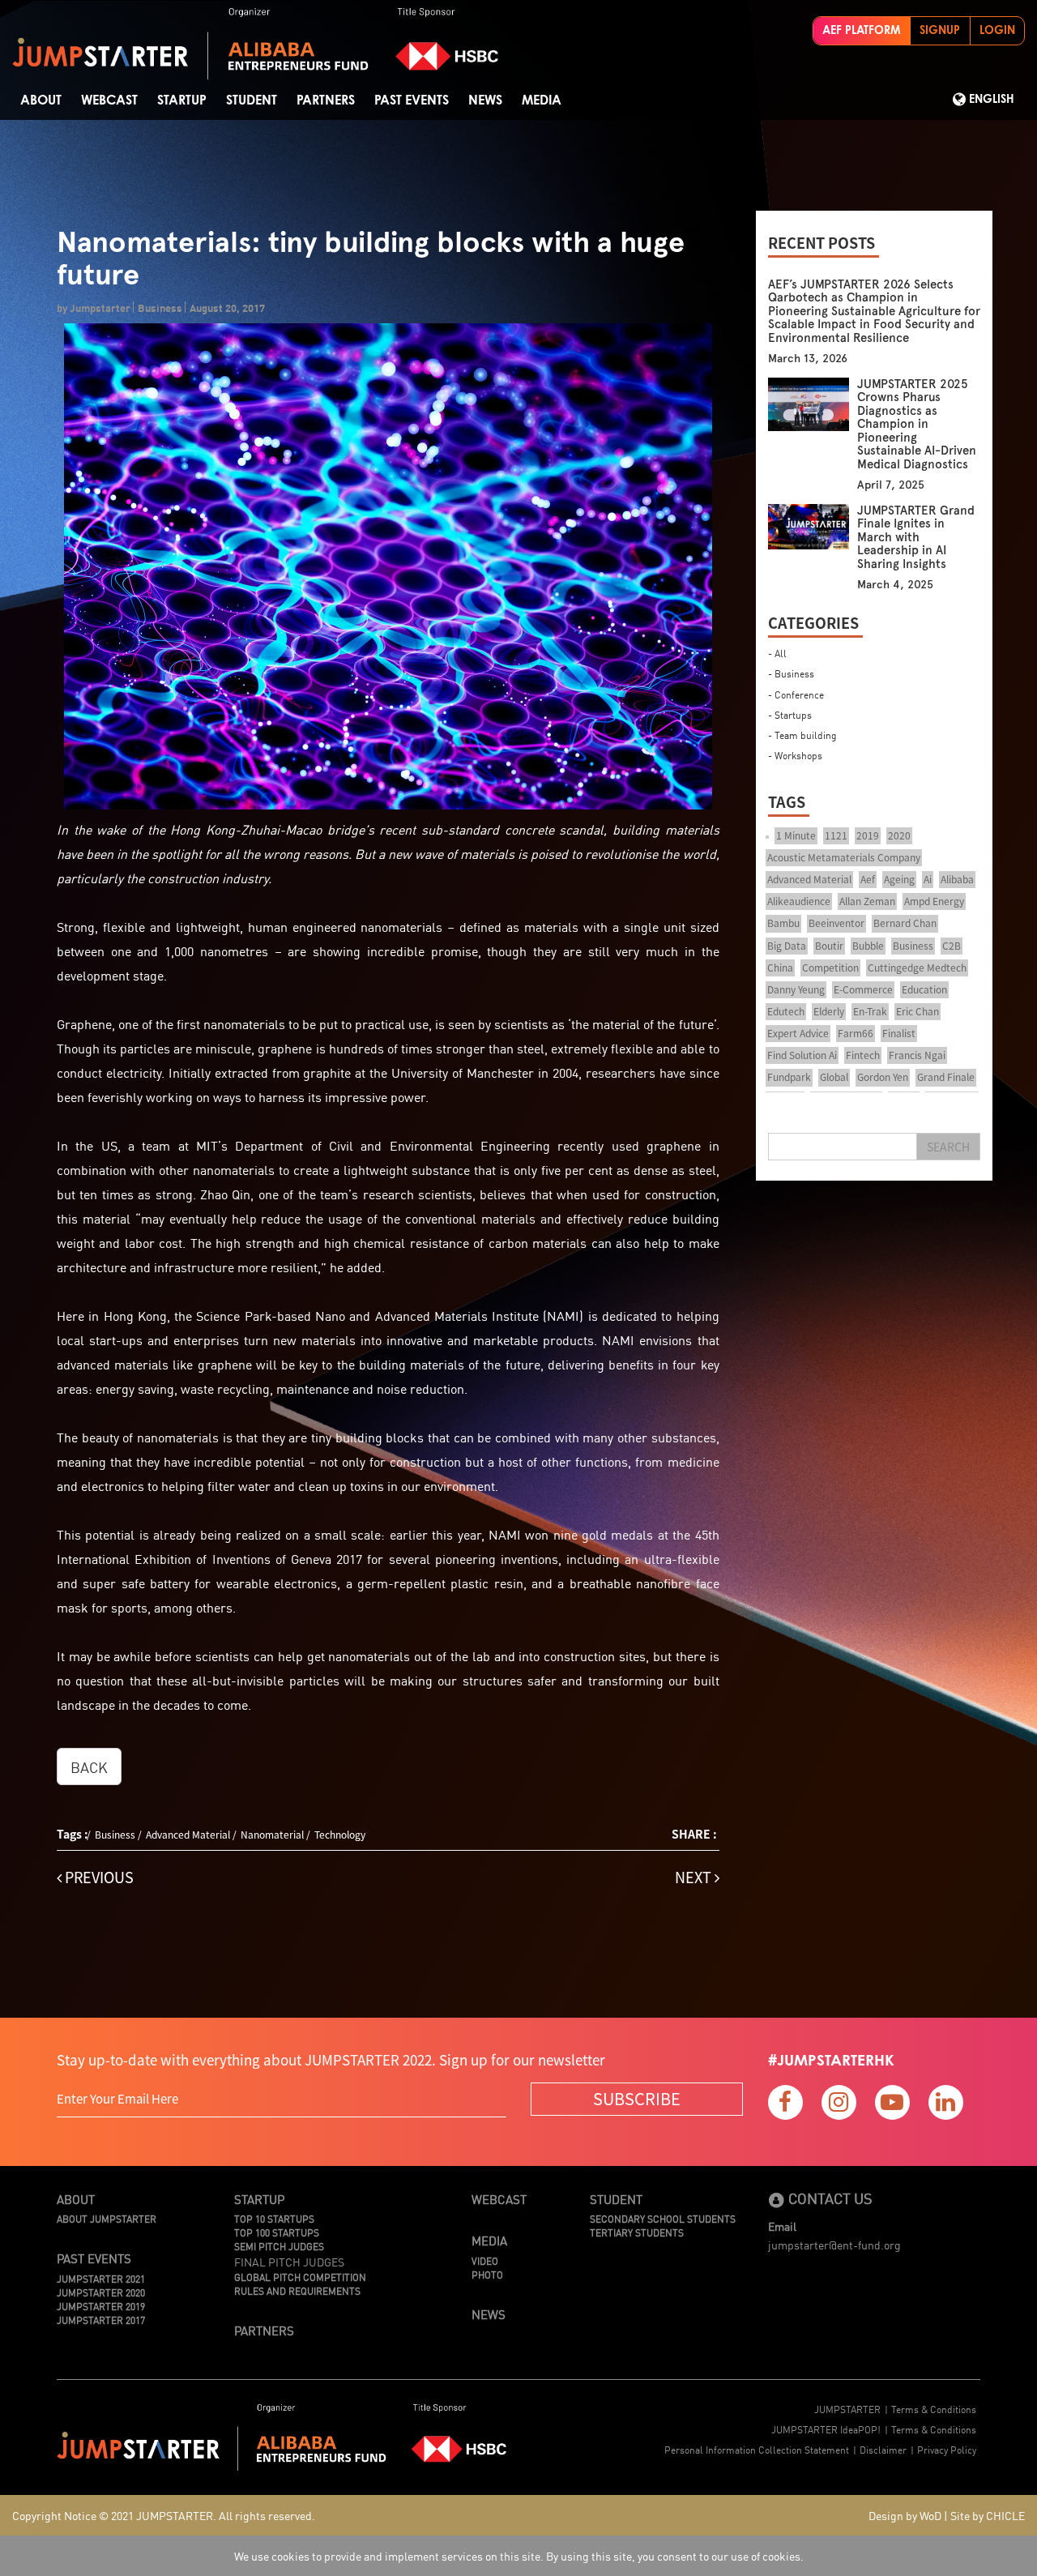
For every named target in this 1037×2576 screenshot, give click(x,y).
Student (616, 2199)
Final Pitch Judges (289, 2262)
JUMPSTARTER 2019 (101, 2306)
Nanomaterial (272, 1835)
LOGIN (997, 31)
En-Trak (870, 1011)
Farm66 (856, 1033)
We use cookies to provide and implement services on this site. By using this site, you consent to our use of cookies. (519, 2556)
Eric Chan (918, 1011)
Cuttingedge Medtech (917, 968)
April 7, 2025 (891, 485)
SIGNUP (940, 31)
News (485, 100)
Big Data (787, 946)
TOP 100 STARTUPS (277, 2232)
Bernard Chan (905, 923)
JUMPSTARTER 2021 (101, 2278)
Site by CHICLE (988, 2515)
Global (834, 1077)
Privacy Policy (947, 2449)
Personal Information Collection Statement (757, 2449)
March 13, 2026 (808, 359)
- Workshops (795, 755)
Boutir (829, 946)
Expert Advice (798, 1033)
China (780, 968)
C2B (952, 946)
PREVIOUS (98, 1877)
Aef (868, 879)
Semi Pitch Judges (279, 2246)
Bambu (783, 923)
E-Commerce (863, 989)
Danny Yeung (796, 989)
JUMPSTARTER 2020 (101, 2292)
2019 (868, 835)
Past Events (412, 100)
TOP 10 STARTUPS (274, 2218)
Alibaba (957, 879)
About (41, 100)
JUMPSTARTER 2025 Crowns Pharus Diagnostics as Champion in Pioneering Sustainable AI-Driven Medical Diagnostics (917, 424)
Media (542, 100)
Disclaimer (883, 2449)
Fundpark (789, 1077)
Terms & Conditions (934, 2409)
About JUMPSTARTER (107, 2218)
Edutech (786, 1011)
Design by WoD (905, 2515)
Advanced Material (188, 1835)
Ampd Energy (934, 901)
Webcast (109, 100)
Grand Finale (946, 1077)
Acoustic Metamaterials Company (844, 857)
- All (777, 653)
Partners (326, 100)
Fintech (863, 1055)
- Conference (796, 694)
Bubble (868, 946)
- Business (791, 673)
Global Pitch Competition (300, 2277)
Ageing (899, 879)
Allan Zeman (867, 901)
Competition (830, 968)
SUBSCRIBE (637, 2098)
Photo (487, 2274)
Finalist (899, 1033)
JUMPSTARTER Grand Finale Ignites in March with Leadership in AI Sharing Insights (916, 537)
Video (485, 2260)
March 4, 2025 (895, 585)
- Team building (802, 735)
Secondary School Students (663, 2218)
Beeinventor (836, 923)
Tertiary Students (637, 2232)
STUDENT (252, 100)
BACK (89, 1766)
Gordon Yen (883, 1077)
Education (924, 989)
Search (948, 1147)
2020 (899, 835)
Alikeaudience (799, 901)
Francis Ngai (917, 1055)
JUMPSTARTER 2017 (101, 2320)
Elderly (829, 1011)
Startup (182, 100)
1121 (836, 835)
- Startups (790, 714)
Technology (340, 1835)
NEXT (695, 1877)
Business (115, 1835)
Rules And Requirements (297, 2290)
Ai (928, 879)
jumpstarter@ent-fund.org (834, 2245)
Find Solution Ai (802, 1055)
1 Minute (796, 835)
